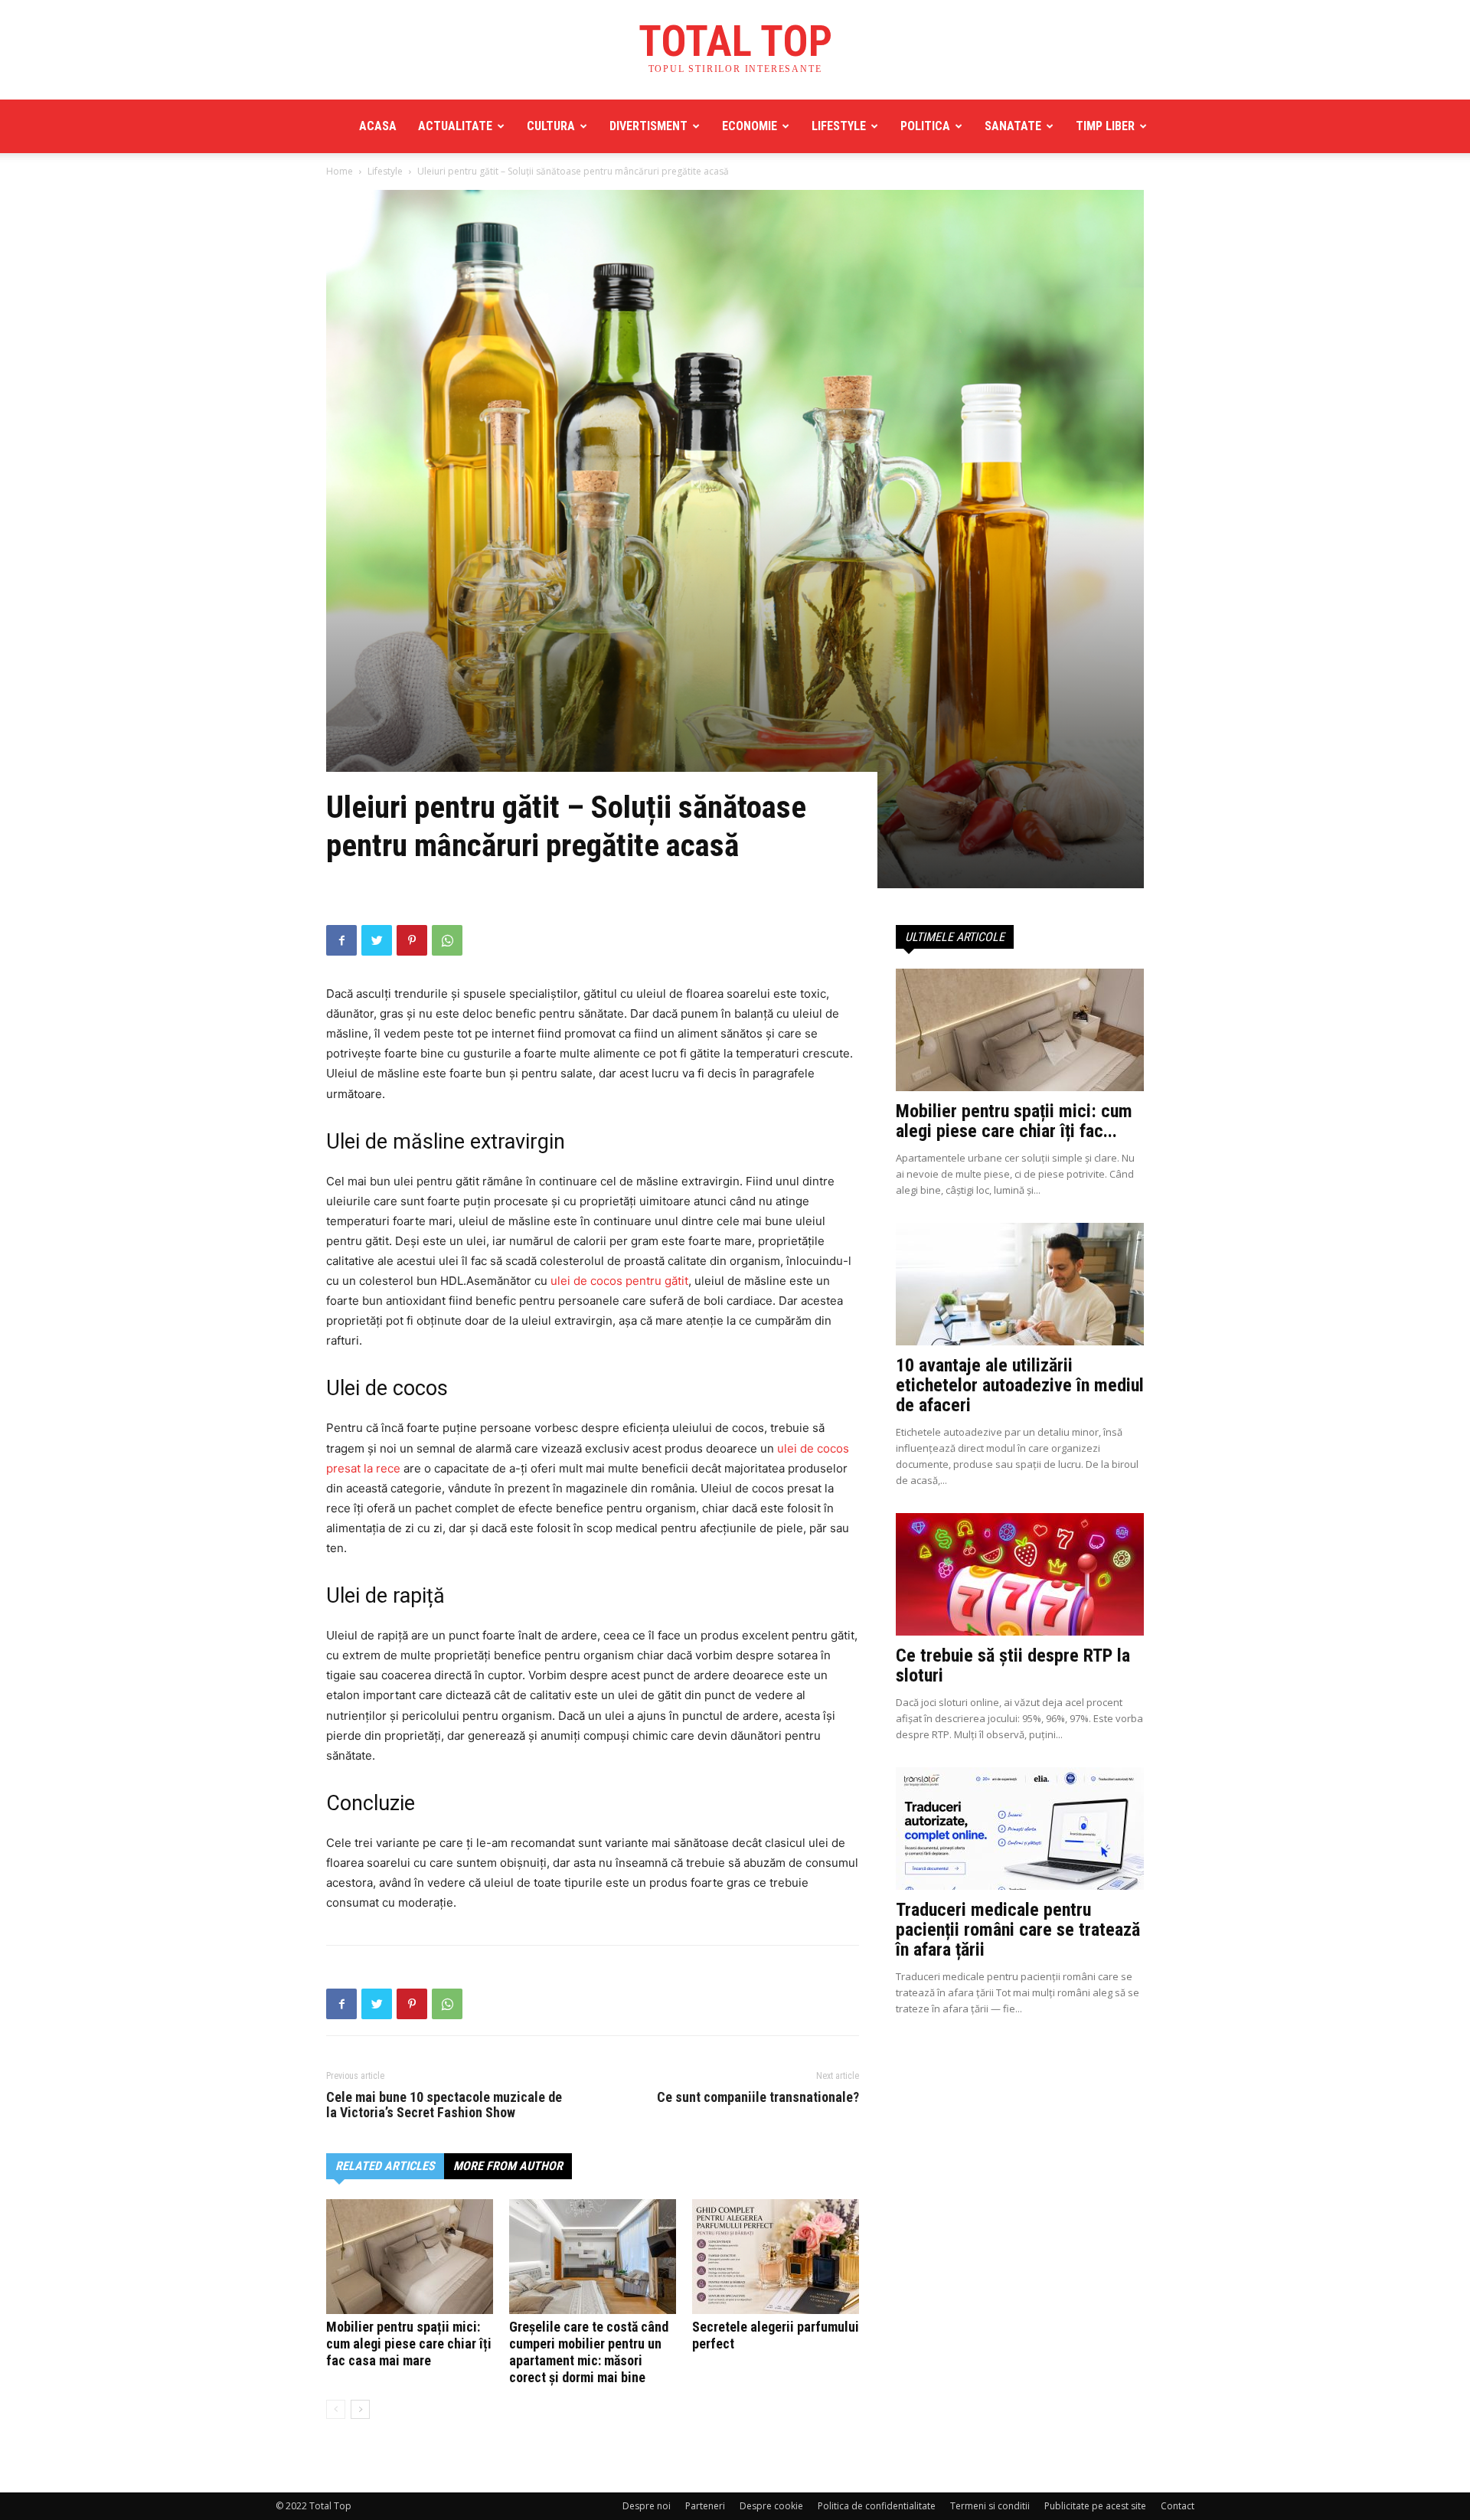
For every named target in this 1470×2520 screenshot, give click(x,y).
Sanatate (1013, 126)
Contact (1178, 2506)
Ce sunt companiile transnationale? (758, 2097)
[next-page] (360, 2409)
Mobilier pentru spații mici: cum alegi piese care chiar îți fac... (1014, 1121)
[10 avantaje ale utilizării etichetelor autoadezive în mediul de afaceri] (1020, 1284)
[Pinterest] (412, 940)
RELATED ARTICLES (385, 2166)
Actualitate (455, 126)
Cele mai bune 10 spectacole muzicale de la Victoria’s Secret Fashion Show (444, 2105)
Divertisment (648, 126)
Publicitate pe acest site (1095, 2506)
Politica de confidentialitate (877, 2506)
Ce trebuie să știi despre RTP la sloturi (1013, 1665)
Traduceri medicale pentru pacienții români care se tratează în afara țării (1018, 1930)
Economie (750, 126)
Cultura (551, 126)
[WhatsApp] (447, 940)
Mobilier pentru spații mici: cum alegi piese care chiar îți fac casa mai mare (409, 2344)
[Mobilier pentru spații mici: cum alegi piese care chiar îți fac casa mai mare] (410, 2257)
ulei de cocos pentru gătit (619, 1281)
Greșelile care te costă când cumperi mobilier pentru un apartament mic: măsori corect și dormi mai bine (589, 2352)
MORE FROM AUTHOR (508, 2166)
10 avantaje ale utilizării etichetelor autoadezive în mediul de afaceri (1020, 1385)
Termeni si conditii (990, 2506)
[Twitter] (377, 940)
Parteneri (705, 2506)
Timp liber (1105, 126)
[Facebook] (341, 940)
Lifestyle (839, 126)
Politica (925, 126)
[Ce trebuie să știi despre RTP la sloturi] (1020, 1574)
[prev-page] (336, 2409)
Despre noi (647, 2506)
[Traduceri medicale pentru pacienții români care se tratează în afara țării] (1020, 1829)
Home (340, 171)
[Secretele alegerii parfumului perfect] (776, 2257)
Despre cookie (771, 2506)
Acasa (378, 126)
